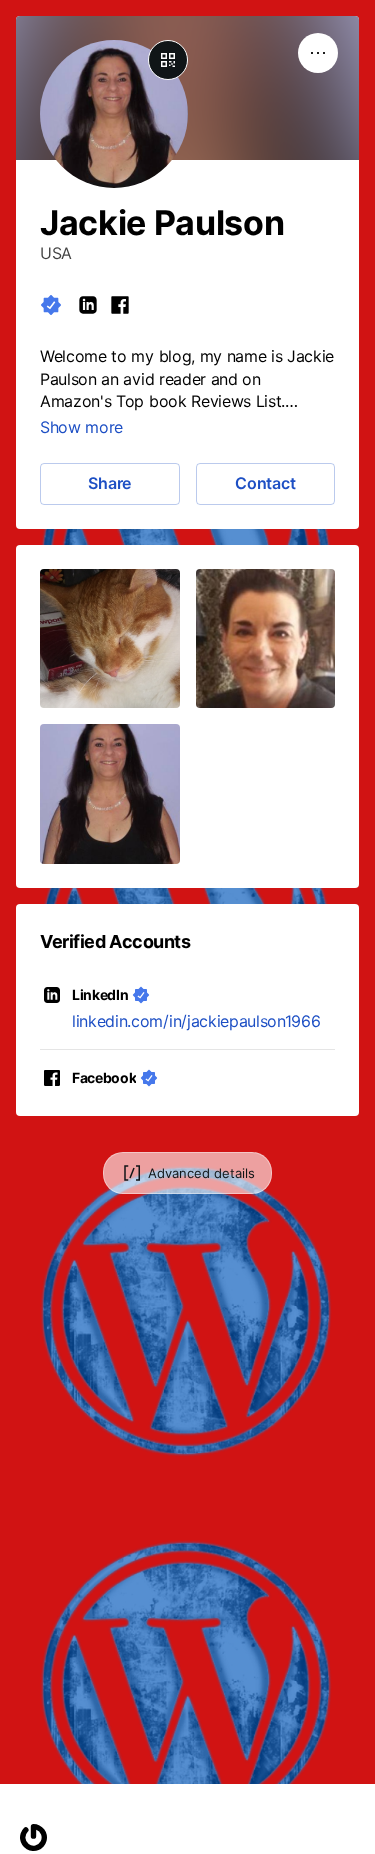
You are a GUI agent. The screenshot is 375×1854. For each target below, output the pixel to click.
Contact (265, 483)
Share (109, 483)
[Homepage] (33, 1837)
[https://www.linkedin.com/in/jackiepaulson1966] (88, 305)
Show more (81, 427)
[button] (110, 639)
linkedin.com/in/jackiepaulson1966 (196, 1021)
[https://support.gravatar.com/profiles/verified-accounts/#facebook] (120, 305)
